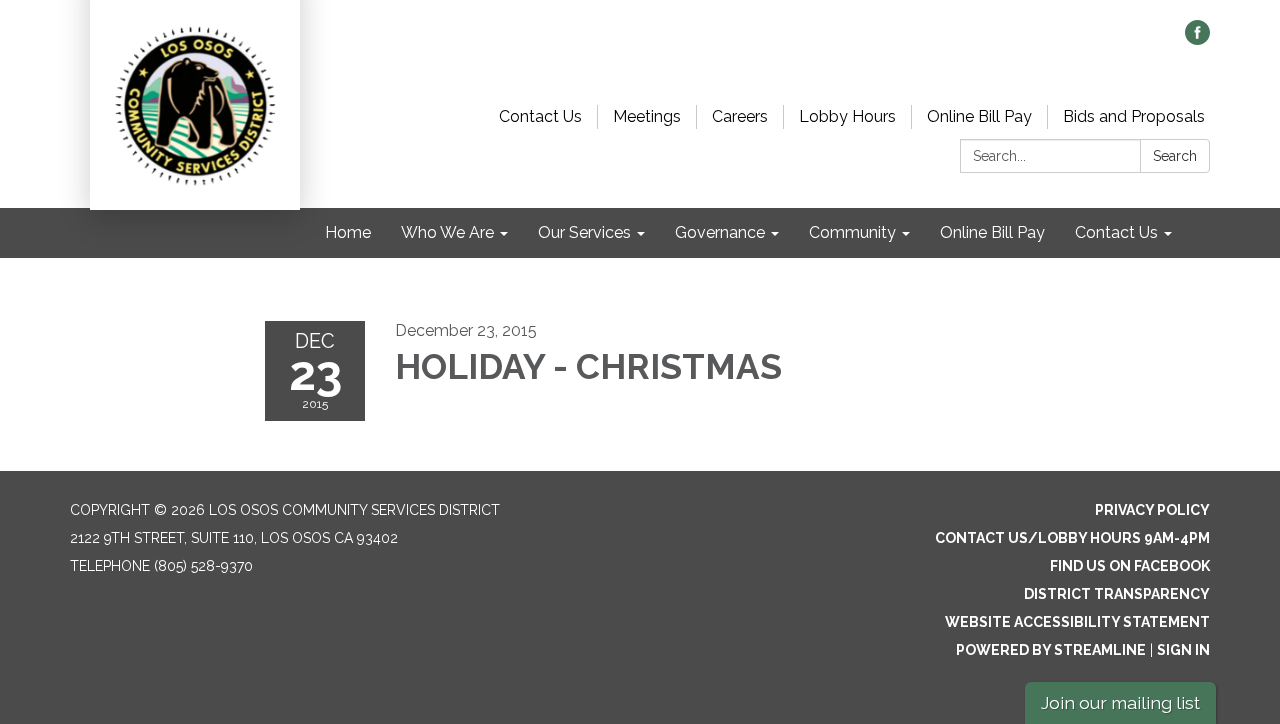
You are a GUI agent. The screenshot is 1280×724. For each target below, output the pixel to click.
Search (1175, 156)
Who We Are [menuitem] (447, 232)
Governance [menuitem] (720, 232)
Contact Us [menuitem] (1116, 232)
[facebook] (1197, 39)
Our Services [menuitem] (584, 232)
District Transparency (1117, 594)
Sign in (1183, 650)
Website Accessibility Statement (1077, 622)
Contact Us (540, 116)
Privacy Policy (1152, 510)
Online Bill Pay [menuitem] (992, 232)
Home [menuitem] (348, 232)
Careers (740, 116)
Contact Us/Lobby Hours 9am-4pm (1072, 538)
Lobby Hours (847, 116)
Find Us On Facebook (1130, 566)
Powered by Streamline (1051, 650)
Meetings (647, 116)
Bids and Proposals (1134, 116)
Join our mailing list (1120, 702)
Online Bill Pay (979, 116)
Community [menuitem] (852, 232)
